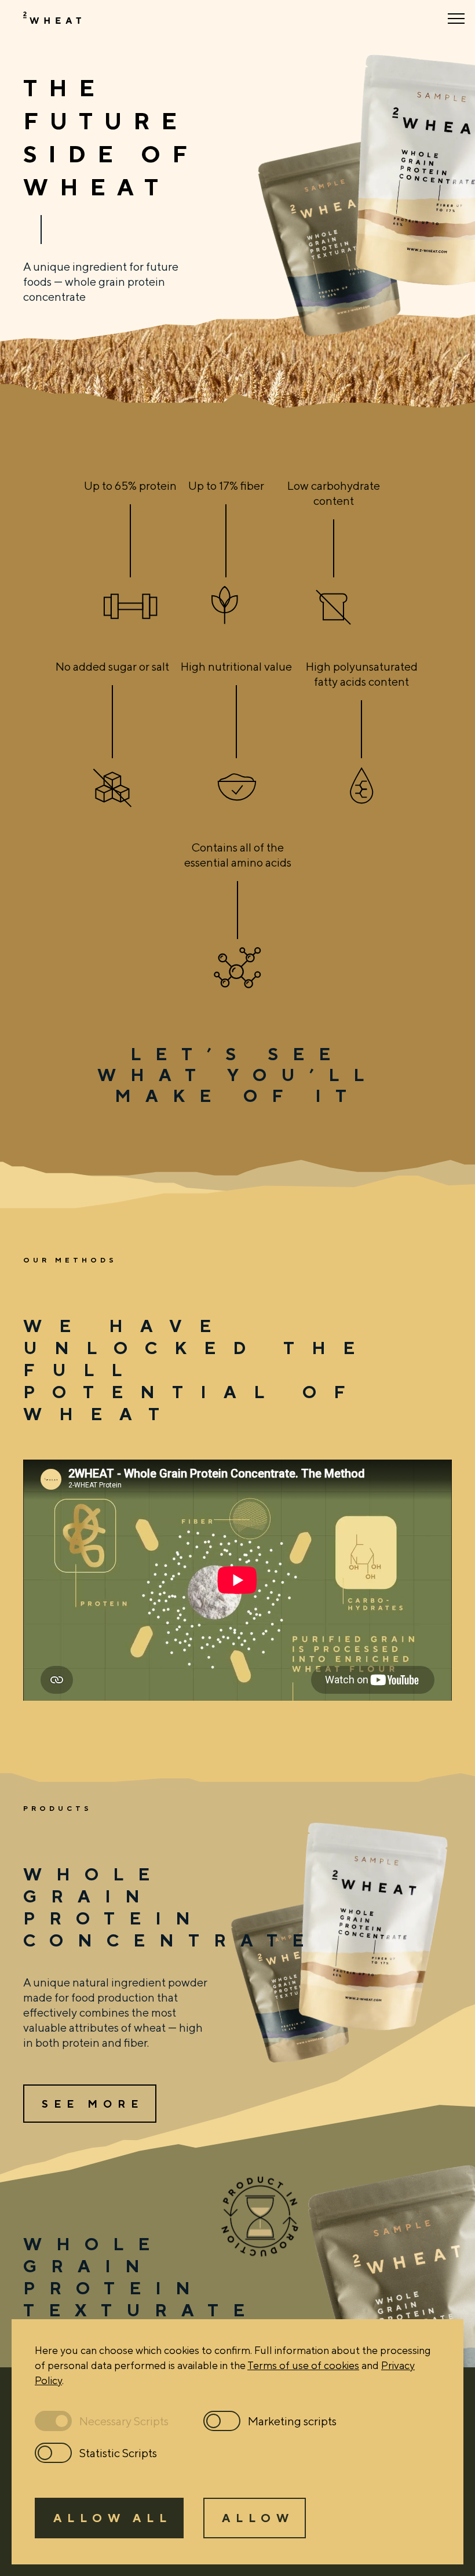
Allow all (113, 2518)
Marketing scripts (292, 2421)
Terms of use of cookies (303, 2365)
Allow (258, 2518)
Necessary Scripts (124, 2421)
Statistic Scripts (118, 2453)
